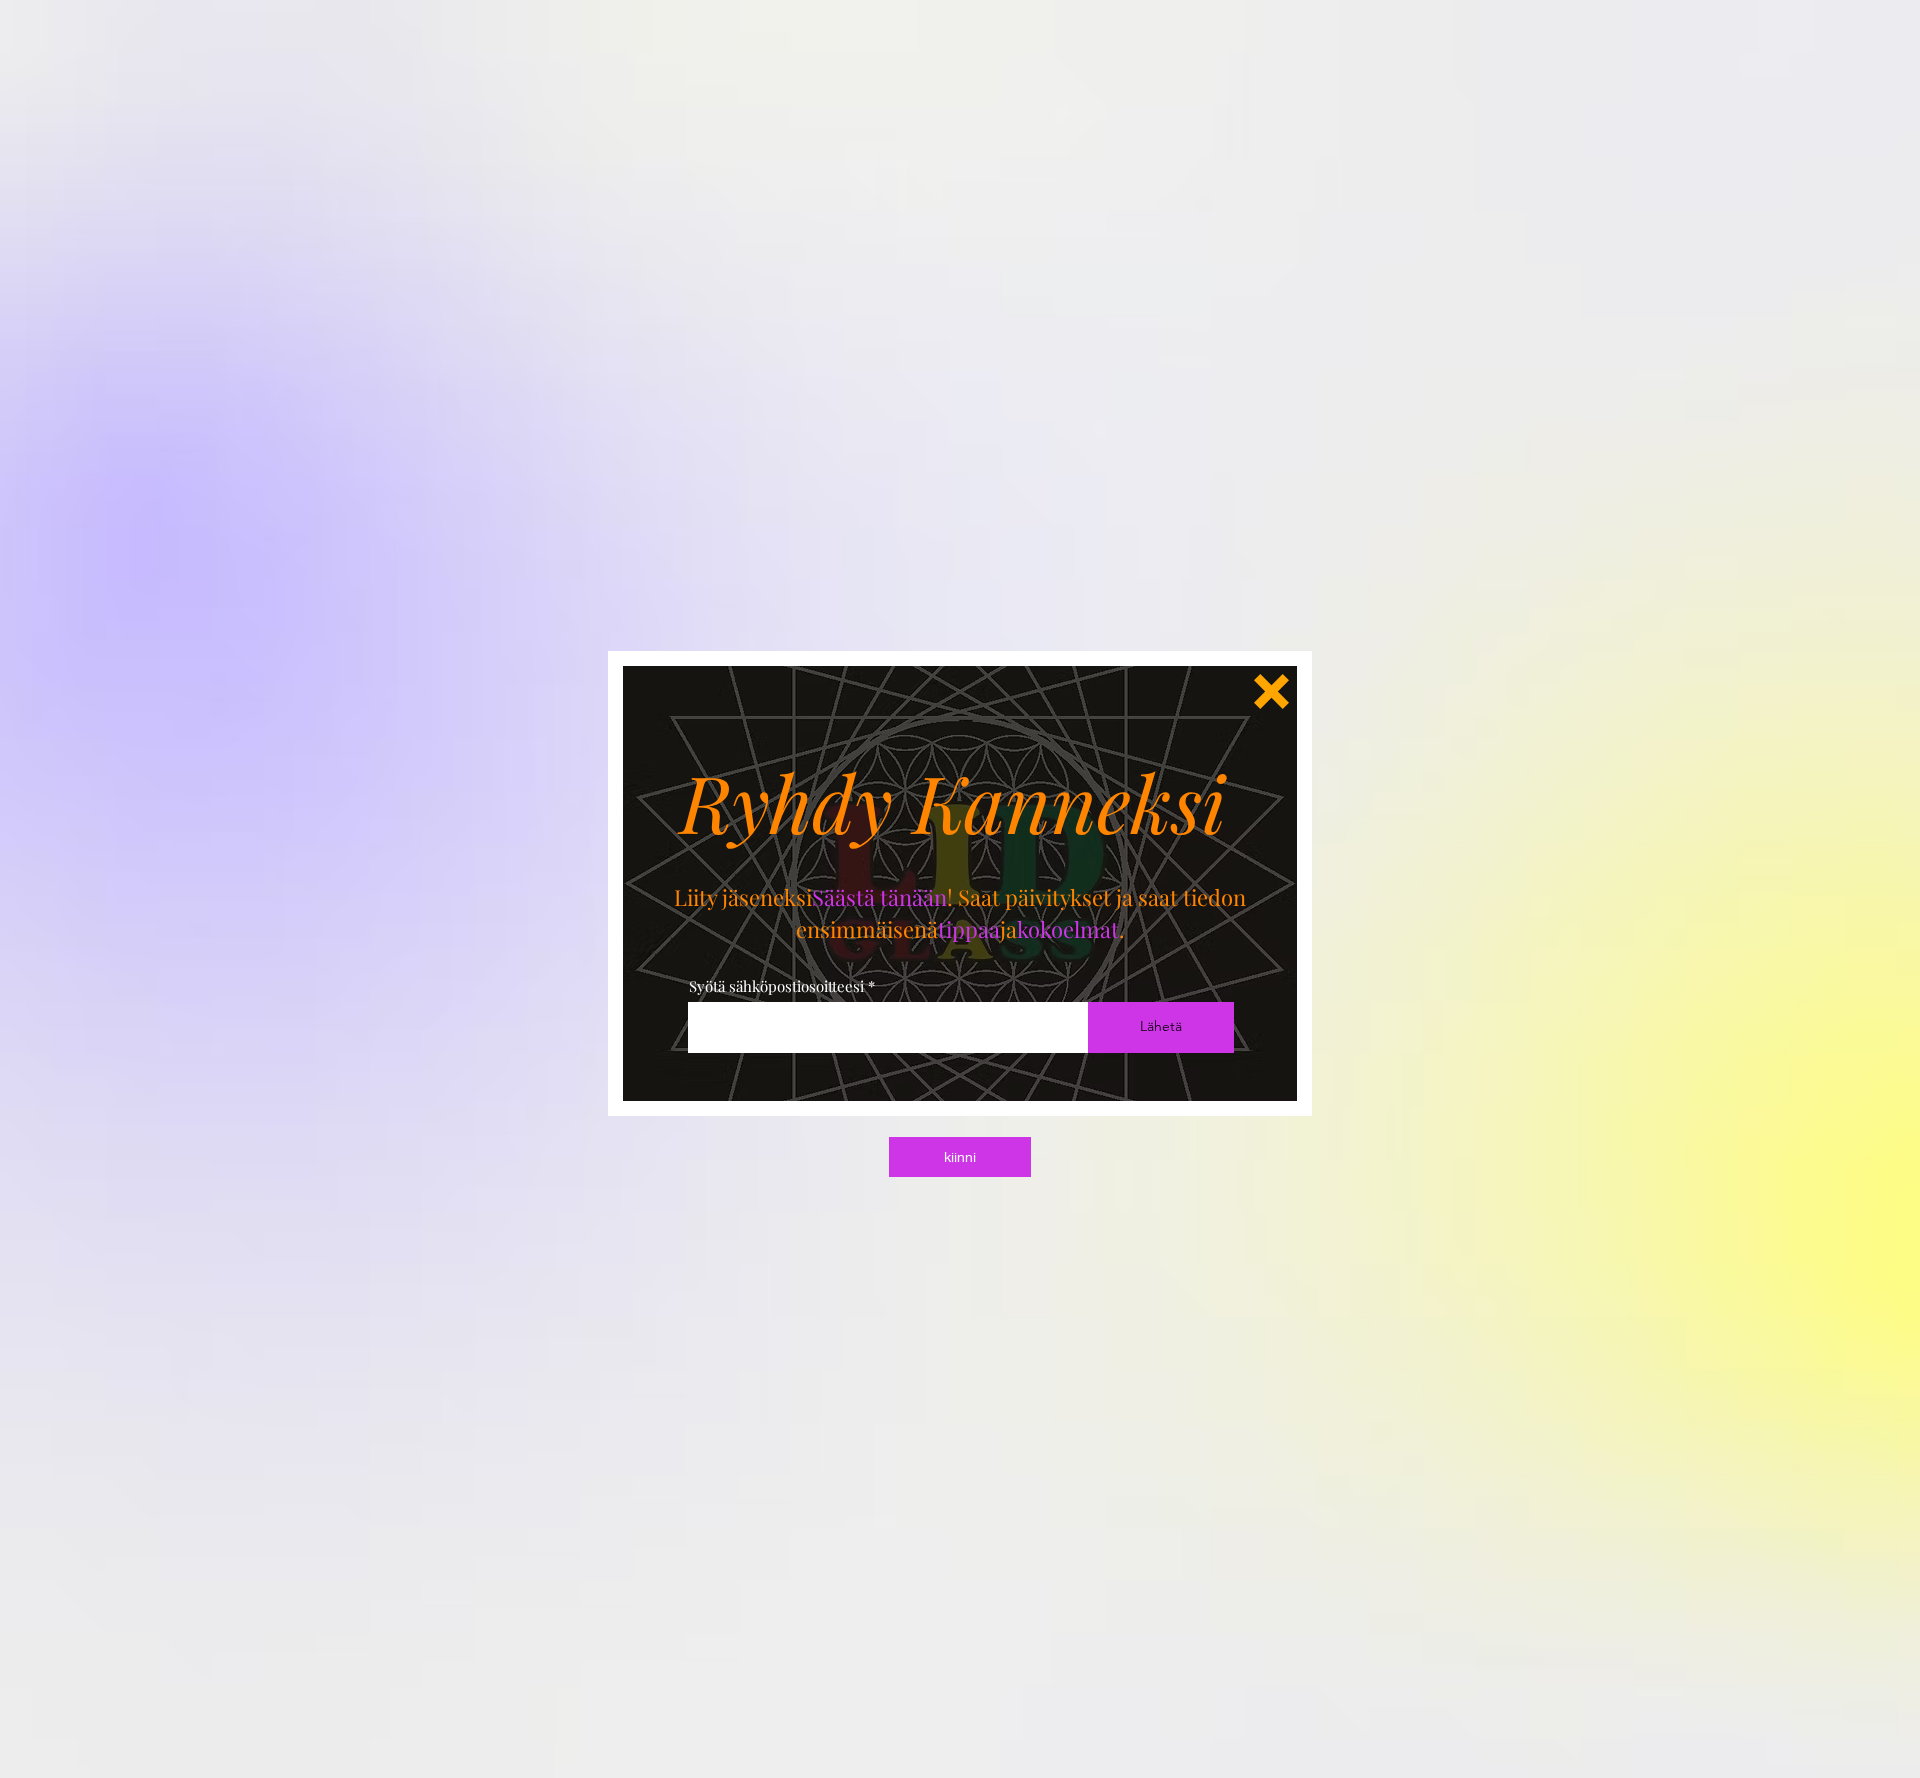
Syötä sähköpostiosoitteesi (776, 986)
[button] (1271, 691)
